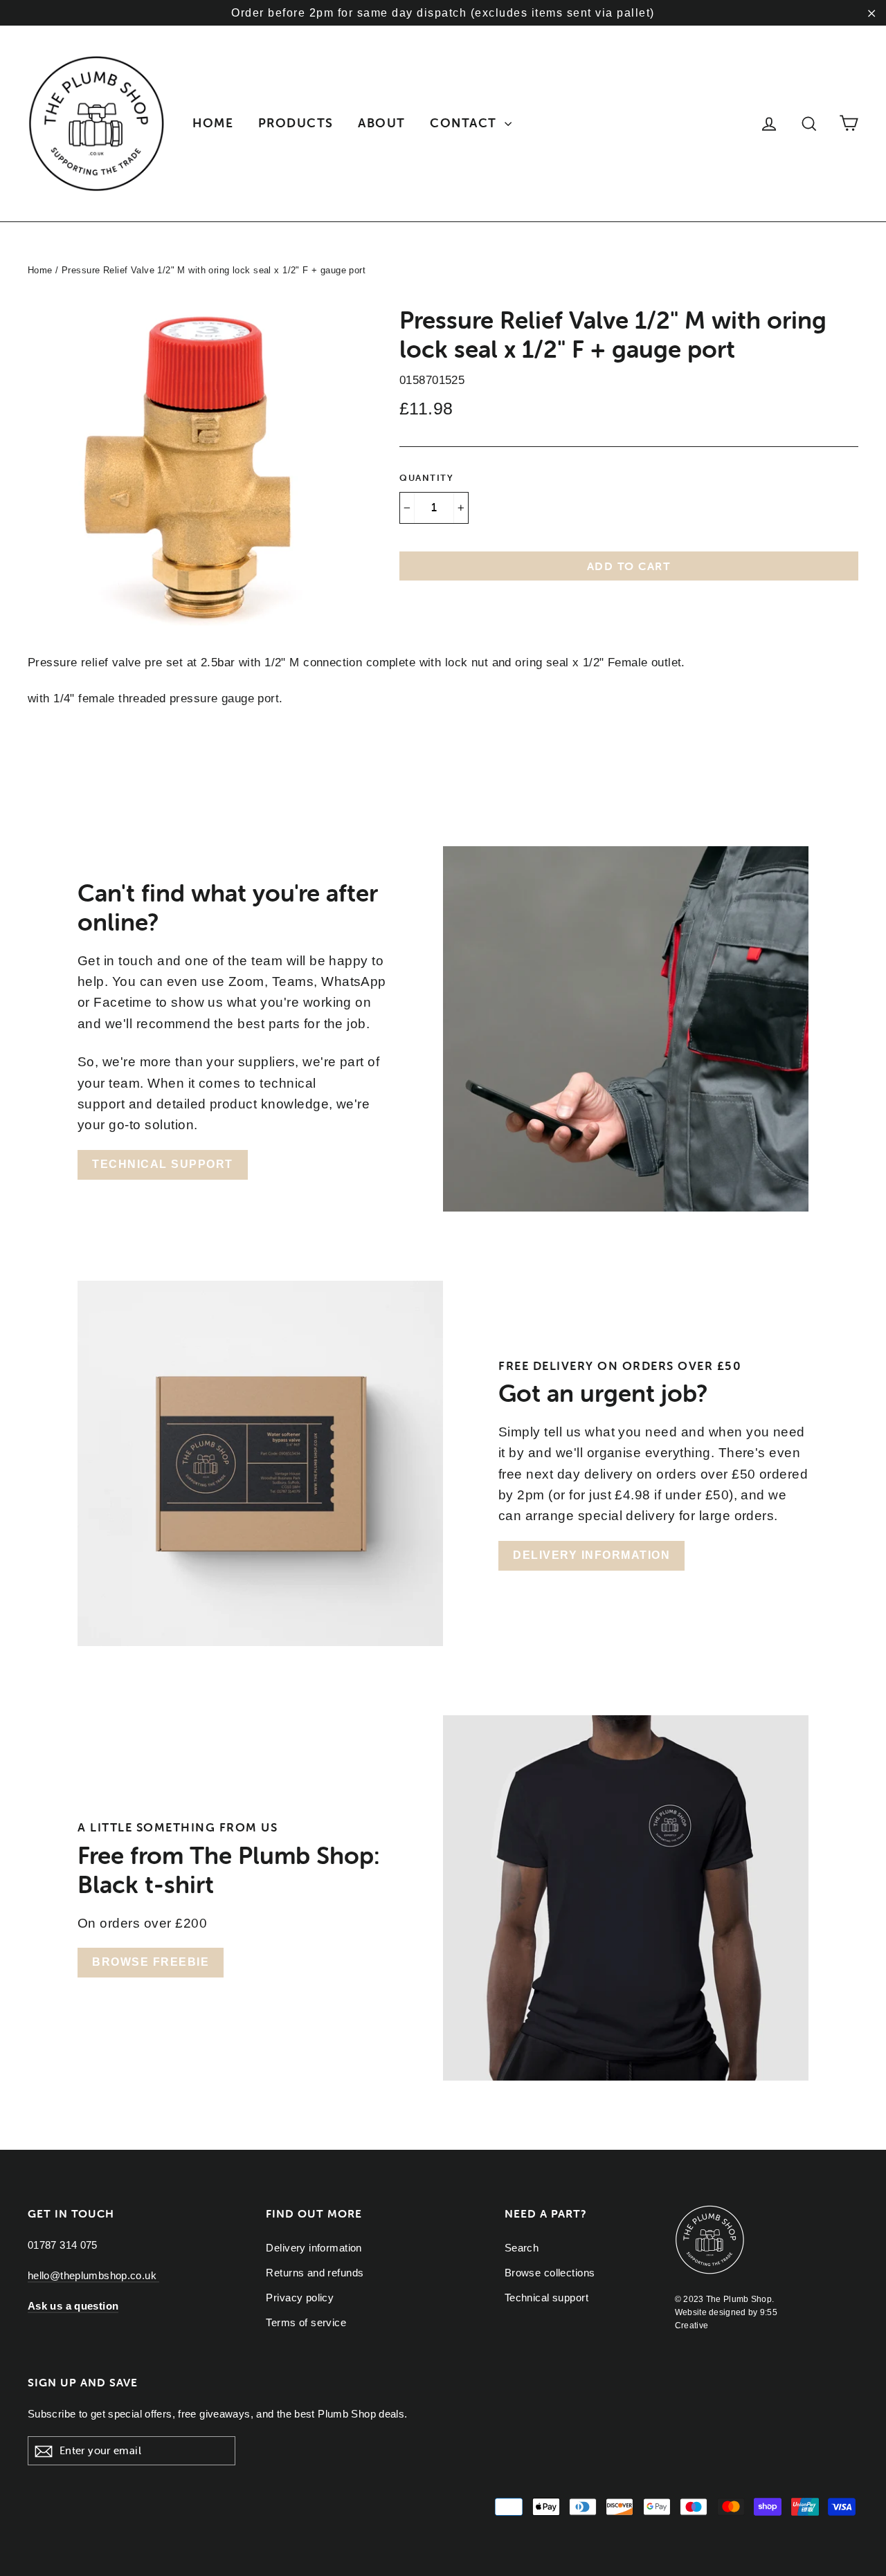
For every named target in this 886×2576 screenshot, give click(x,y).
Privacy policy (300, 2298)
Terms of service (306, 2322)
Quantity (426, 478)
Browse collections (550, 2273)
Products (296, 123)
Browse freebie (151, 1962)
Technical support (163, 1164)
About (382, 123)
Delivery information (591, 1555)
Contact (465, 123)
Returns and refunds (315, 2273)
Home (213, 123)
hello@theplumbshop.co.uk (93, 2275)
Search (522, 2248)
